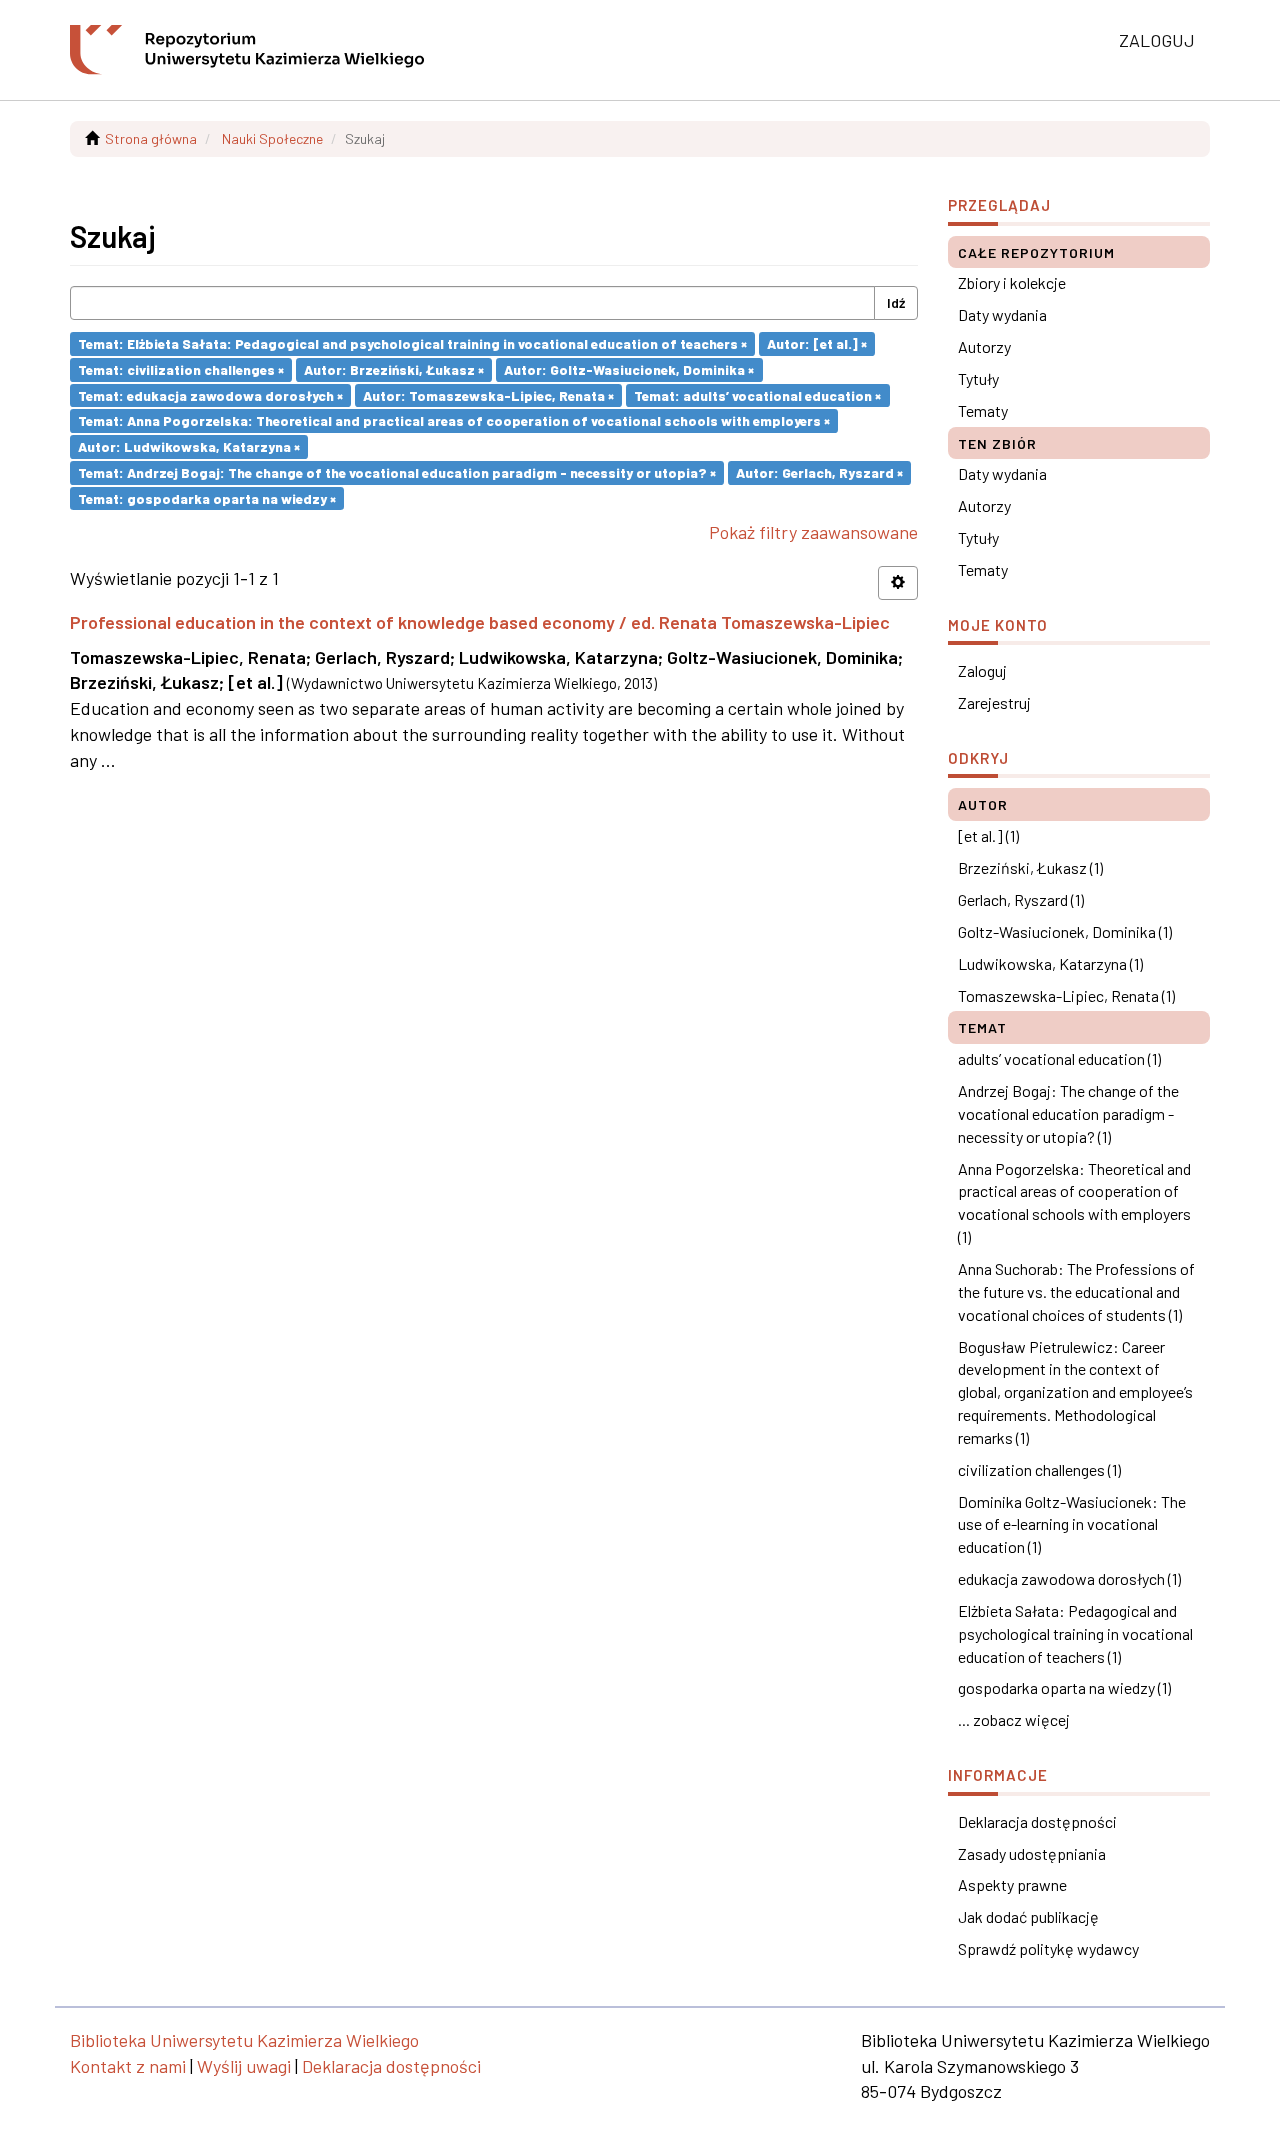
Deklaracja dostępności (1037, 1821)
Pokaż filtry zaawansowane (813, 532)
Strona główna (151, 138)
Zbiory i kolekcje (1012, 282)
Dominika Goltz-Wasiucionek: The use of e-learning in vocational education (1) (1072, 1524)
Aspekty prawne (1012, 1884)
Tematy (983, 410)
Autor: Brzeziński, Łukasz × (394, 369)
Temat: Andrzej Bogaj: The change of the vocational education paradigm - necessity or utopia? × (397, 472)
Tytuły (978, 378)
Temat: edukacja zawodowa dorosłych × (210, 394)
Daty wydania (1002, 314)
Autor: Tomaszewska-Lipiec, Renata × (488, 394)
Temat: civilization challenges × (181, 369)
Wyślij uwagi (244, 2066)
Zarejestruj (994, 702)
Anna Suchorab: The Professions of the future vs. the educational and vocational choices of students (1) (1076, 1291)
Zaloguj (982, 670)
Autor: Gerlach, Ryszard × (819, 472)
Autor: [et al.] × (817, 343)
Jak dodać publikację (1028, 1916)
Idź (896, 302)
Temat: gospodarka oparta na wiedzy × (207, 497)
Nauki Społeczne (272, 138)
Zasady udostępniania (1032, 1853)
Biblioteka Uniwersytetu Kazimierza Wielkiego (244, 2040)
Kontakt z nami (128, 2066)
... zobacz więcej (1014, 1719)
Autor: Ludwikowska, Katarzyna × (189, 446)
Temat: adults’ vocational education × (757, 394)
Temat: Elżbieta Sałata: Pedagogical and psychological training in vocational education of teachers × (412, 343)
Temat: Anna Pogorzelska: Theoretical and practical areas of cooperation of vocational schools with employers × (454, 420)
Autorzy (984, 346)
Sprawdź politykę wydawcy (1048, 1948)
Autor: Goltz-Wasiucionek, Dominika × (629, 369)
